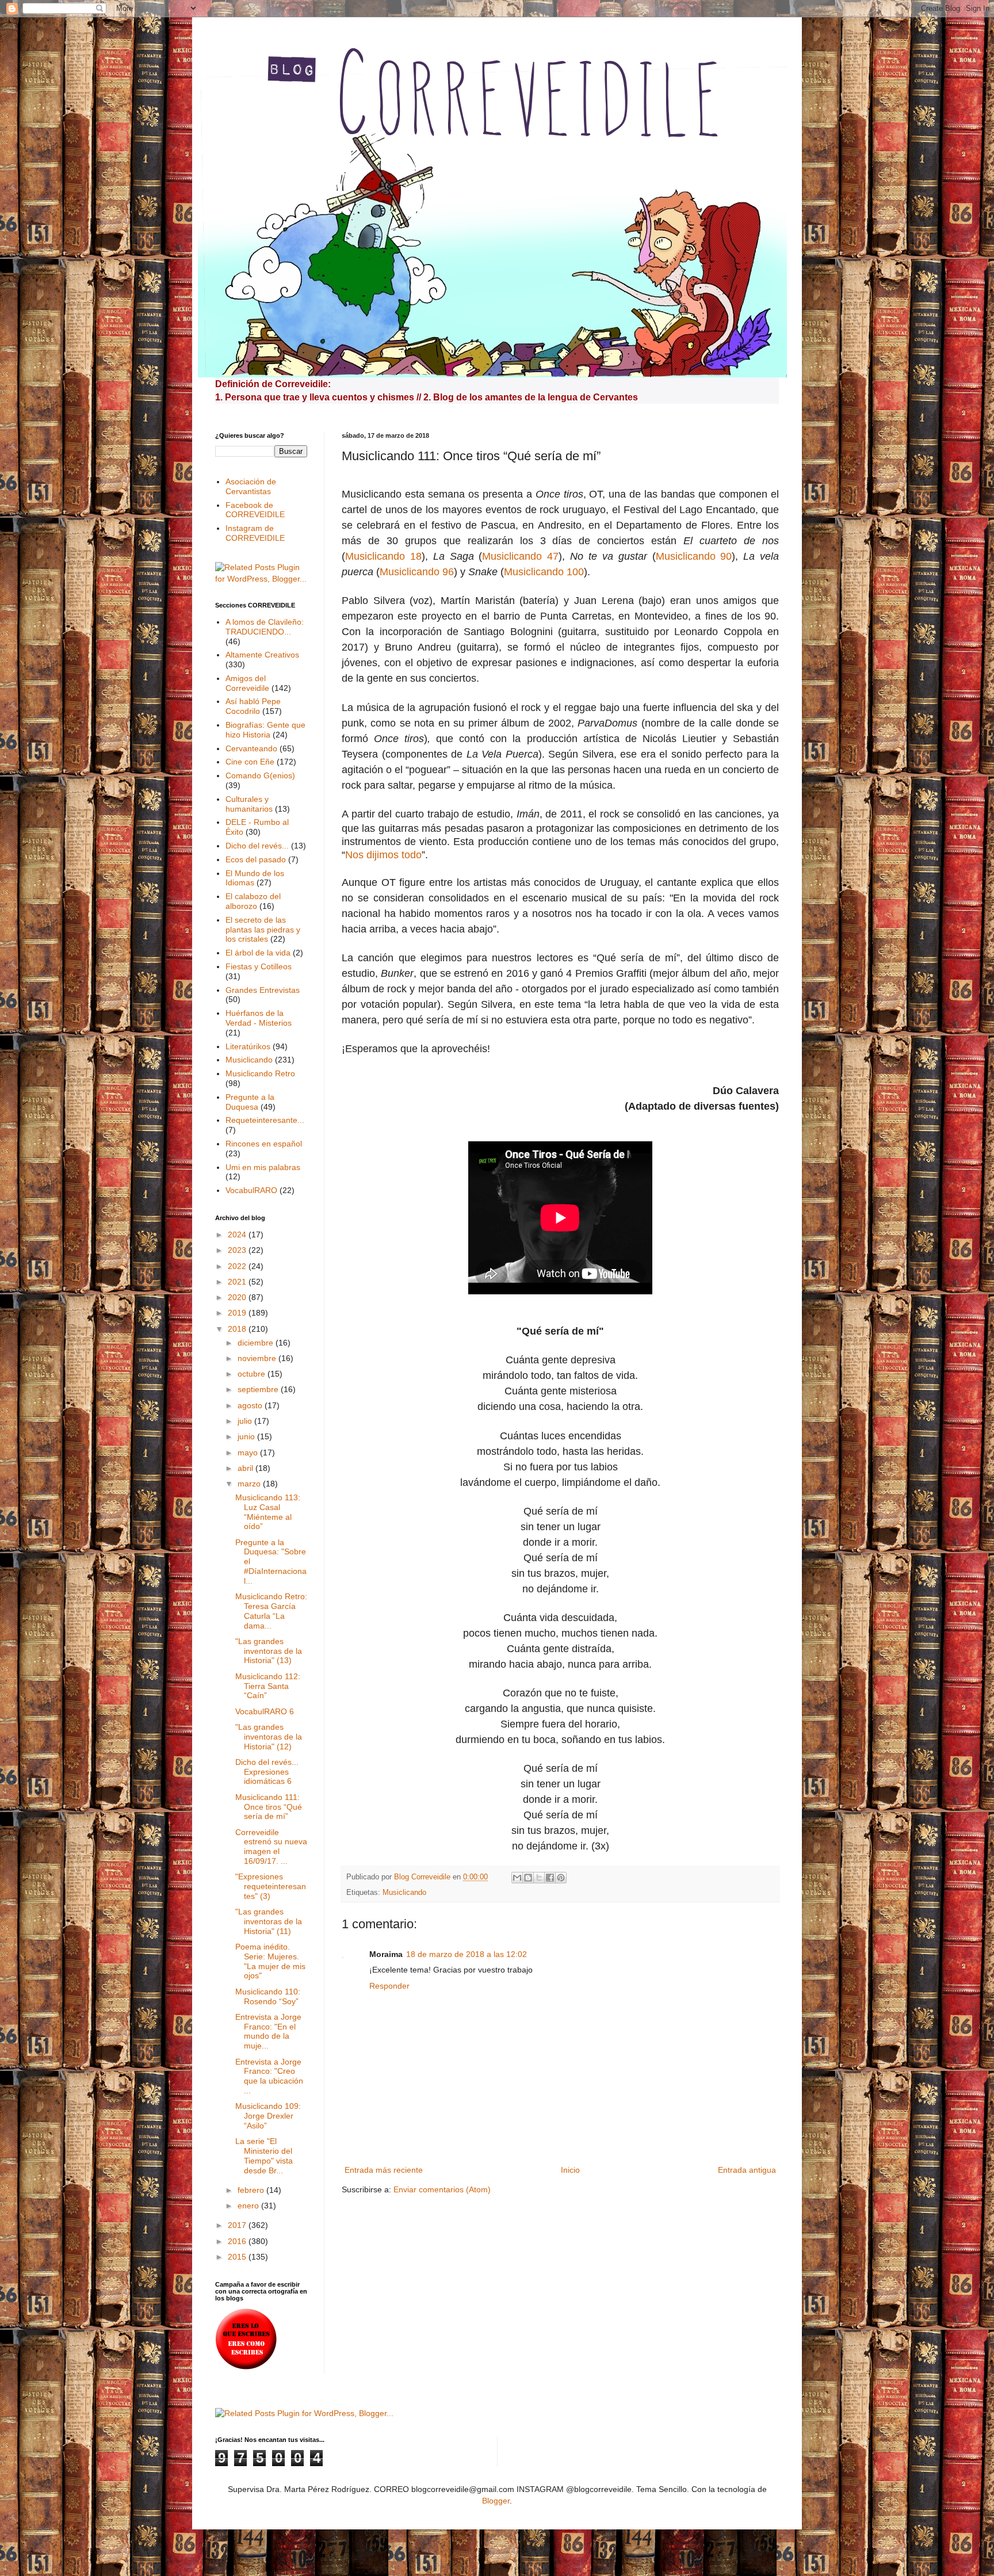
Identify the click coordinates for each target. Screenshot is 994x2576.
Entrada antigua (747, 2170)
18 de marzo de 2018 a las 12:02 (467, 1954)
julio (246, 1421)
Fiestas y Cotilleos (259, 966)
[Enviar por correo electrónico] (517, 1878)
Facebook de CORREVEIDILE (255, 510)
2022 (238, 1266)
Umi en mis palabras (263, 1167)
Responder (389, 1986)
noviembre (258, 1358)
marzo (250, 1484)
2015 (238, 2257)
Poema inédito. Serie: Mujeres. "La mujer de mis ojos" (270, 1961)
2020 (238, 1297)
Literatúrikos (248, 1046)
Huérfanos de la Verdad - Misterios (259, 1018)
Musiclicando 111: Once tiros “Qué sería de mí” (269, 1807)
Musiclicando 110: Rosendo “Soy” (268, 1996)
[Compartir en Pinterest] (561, 1878)
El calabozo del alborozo (253, 901)
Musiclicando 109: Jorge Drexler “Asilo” (268, 2116)
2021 (238, 1282)
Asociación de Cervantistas (251, 486)
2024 (238, 1235)
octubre (253, 1374)
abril (246, 1468)
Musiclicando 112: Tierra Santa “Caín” (268, 1686)
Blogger (496, 2501)
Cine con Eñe (250, 762)
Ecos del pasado (256, 859)
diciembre (257, 1343)
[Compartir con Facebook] (550, 1878)
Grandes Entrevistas (263, 990)
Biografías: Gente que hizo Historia (265, 730)
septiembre (259, 1389)
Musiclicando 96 (417, 572)
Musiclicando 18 (383, 556)
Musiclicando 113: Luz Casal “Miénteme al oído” (268, 1512)
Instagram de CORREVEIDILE (255, 533)
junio (247, 1436)
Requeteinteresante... (265, 1120)
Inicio (570, 2170)
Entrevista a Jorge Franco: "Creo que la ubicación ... (269, 2076)
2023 (238, 1250)
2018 (238, 1329)
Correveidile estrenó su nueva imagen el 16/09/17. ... (271, 1847)
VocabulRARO (251, 1190)
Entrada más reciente (384, 2170)
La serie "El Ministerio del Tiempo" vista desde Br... (264, 2155)
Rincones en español (264, 1144)
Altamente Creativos (262, 655)
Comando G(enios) (260, 775)
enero (249, 2206)
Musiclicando (404, 1893)
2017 (238, 2225)
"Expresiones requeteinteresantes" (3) (271, 1886)
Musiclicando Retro (260, 1073)
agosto (251, 1405)
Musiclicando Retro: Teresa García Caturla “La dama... (271, 1611)
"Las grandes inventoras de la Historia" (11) (269, 1921)
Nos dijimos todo (383, 855)
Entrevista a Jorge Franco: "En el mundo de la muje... (268, 2031)
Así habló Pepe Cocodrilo (253, 706)
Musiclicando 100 (544, 572)
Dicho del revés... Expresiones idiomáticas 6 (267, 1772)
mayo (249, 1453)
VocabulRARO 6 (265, 1711)
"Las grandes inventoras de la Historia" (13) (269, 1651)
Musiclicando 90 (694, 556)
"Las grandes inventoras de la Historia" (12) (269, 1737)
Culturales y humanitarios (249, 804)
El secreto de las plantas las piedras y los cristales (263, 930)
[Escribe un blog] (528, 1878)
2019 (238, 1313)
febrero (252, 2190)
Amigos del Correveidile (247, 683)
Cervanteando (251, 748)
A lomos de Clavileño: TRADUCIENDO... (265, 627)
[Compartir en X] (539, 1878)
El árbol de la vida (258, 953)
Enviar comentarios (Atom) (442, 2189)
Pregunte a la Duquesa (250, 1102)
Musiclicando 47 (520, 556)
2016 (238, 2241)
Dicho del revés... (257, 846)
